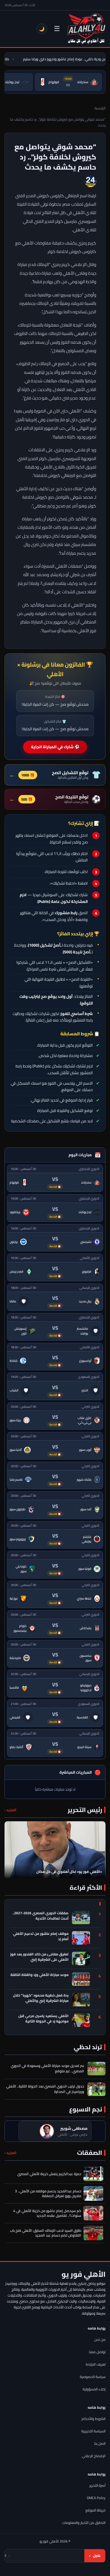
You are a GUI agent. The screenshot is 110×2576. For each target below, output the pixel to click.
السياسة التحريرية (93, 2431)
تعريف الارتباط (96, 2364)
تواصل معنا (97, 2352)
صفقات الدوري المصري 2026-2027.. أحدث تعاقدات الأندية (40, 1916)
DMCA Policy (96, 2498)
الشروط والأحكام (93, 2419)
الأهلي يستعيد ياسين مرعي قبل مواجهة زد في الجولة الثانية (43, 2019)
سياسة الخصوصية (93, 2377)
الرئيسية (100, 108)
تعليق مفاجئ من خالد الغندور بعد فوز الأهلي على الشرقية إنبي (39, 1957)
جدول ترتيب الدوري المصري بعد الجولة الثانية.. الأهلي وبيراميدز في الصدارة (45, 2089)
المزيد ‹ (10, 1810)
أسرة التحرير (97, 2485)
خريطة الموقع (95, 2510)
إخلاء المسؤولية (94, 2389)
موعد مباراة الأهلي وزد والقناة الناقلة (39, 1975)
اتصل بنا (100, 2443)
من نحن (100, 2340)
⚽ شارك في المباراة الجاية (55, 747)
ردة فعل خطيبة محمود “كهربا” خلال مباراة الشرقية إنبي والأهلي (41, 1998)
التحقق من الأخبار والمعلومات (84, 2523)
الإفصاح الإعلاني (94, 2456)
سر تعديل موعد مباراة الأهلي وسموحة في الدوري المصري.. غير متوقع (47, 2068)
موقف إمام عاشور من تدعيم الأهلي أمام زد (41, 1937)
